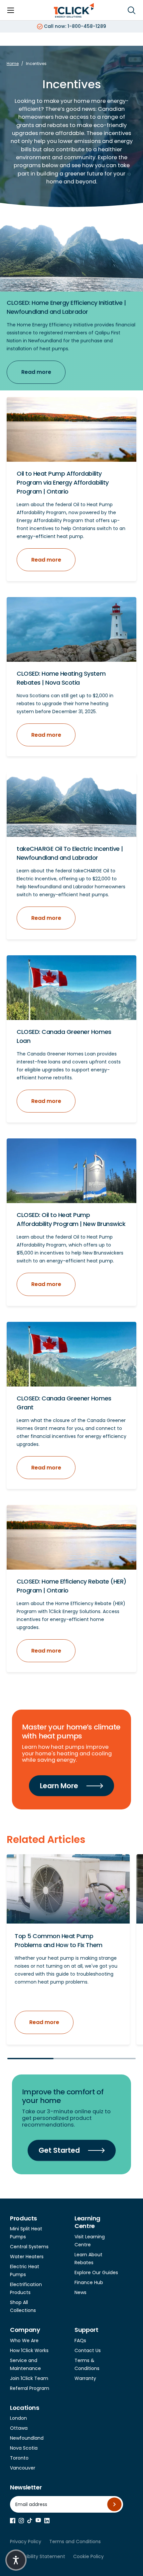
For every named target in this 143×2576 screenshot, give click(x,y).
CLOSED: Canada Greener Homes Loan (64, 1036)
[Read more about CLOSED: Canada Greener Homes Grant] (71, 1354)
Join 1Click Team (29, 2378)
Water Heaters (27, 2257)
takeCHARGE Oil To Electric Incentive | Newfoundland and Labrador (70, 853)
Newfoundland (27, 2438)
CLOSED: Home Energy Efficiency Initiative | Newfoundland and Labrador (66, 307)
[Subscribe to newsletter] (114, 2504)
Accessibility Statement (38, 2556)
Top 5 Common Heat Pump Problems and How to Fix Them (59, 1940)
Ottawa (19, 2428)
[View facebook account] (13, 2521)
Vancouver (23, 2468)
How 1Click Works (29, 2350)
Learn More (59, 1786)
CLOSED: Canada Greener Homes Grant (64, 1403)
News (80, 2292)
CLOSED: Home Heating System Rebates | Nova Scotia (61, 678)
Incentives (36, 64)
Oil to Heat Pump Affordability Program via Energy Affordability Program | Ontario (63, 482)
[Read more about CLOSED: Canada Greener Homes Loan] (71, 988)
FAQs (80, 2340)
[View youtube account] (38, 2520)
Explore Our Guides (96, 2272)
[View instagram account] (21, 2521)
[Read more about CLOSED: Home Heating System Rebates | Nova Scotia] (71, 629)
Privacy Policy (26, 2542)
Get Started (59, 2150)
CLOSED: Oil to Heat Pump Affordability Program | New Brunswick (71, 1219)
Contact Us (88, 2350)
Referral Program (30, 2388)
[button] (16, 2560)
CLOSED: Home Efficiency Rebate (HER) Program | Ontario (71, 1586)
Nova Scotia (24, 2448)
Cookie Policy (88, 2556)
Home (13, 64)
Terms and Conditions (75, 2542)
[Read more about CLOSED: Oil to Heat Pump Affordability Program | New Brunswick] (71, 1171)
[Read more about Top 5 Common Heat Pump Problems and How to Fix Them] (68, 1889)
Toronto (19, 2458)
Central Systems (29, 2247)
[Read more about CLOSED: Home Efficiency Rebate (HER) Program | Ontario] (71, 1537)
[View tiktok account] (30, 2521)
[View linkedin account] (47, 2521)
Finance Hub (89, 2282)
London (18, 2418)
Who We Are (24, 2340)
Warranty (85, 2378)
